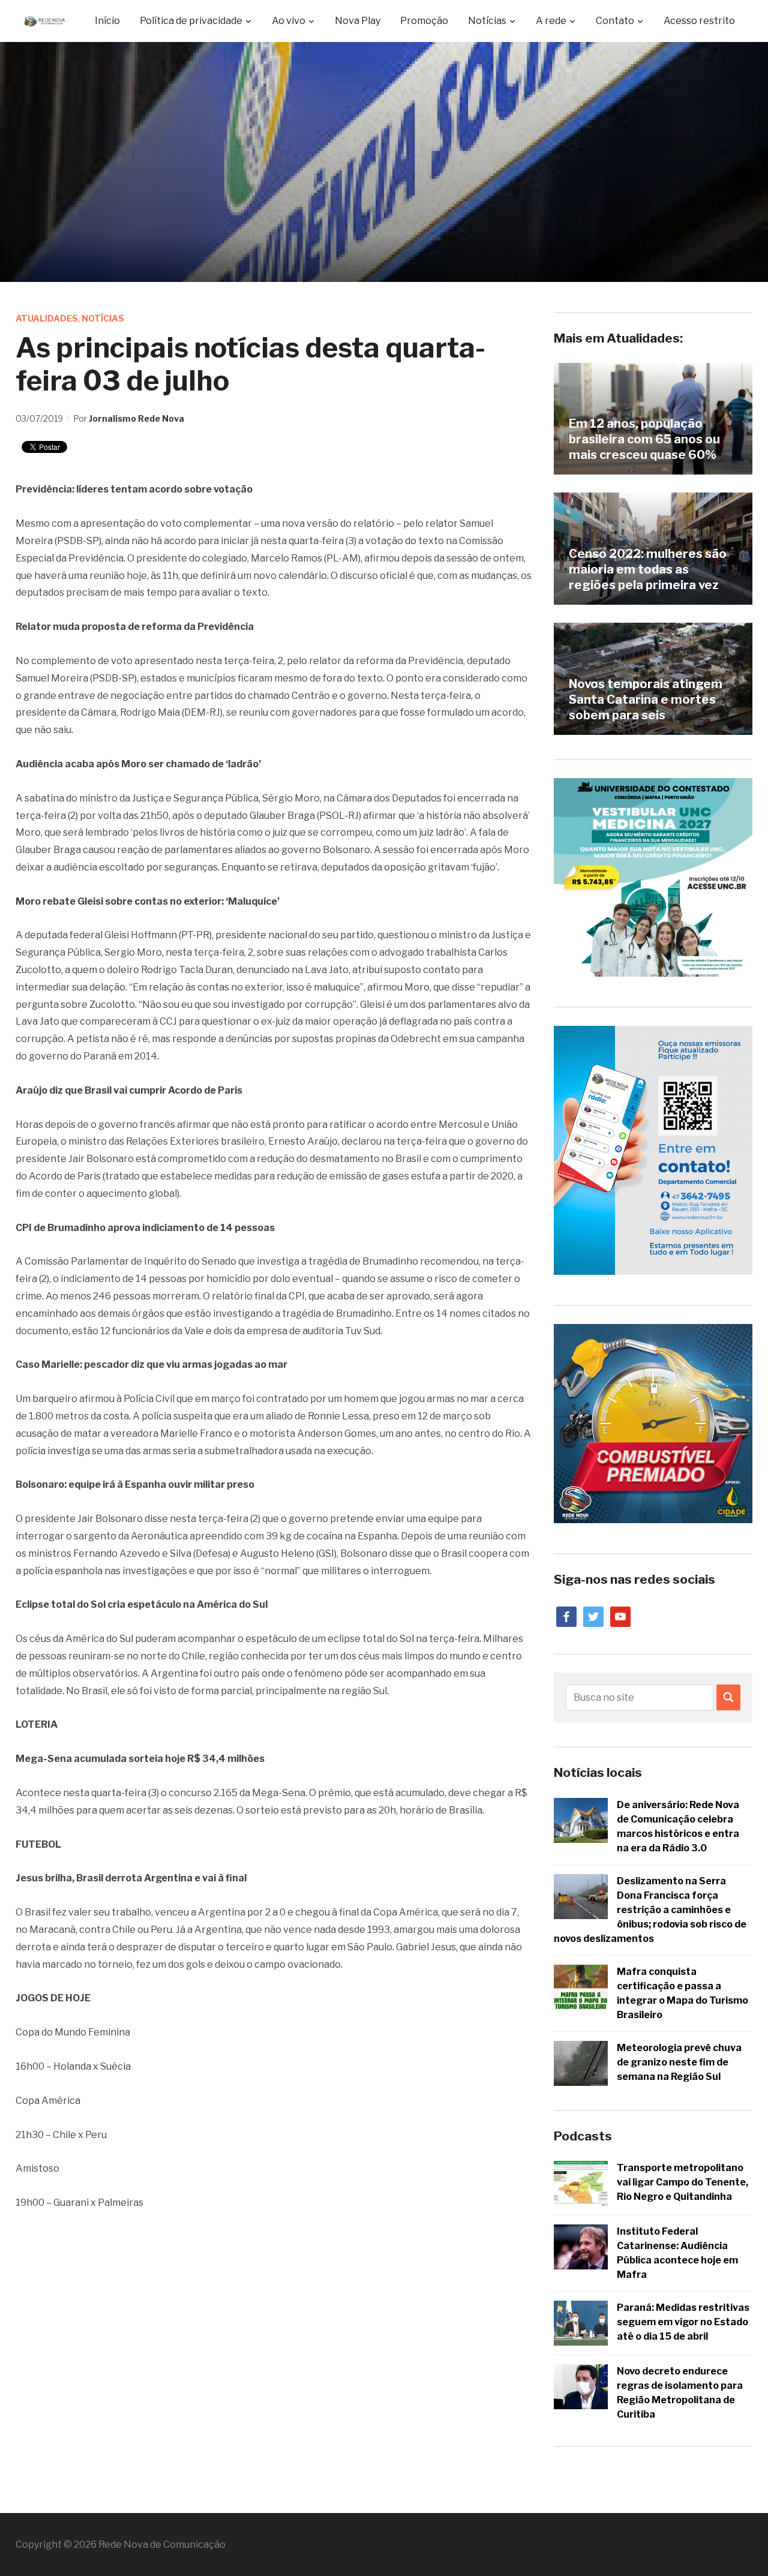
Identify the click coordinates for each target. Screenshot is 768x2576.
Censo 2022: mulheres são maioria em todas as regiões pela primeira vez (648, 569)
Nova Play (358, 21)
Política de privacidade (191, 21)
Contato (615, 21)
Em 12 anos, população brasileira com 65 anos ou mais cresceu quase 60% (644, 439)
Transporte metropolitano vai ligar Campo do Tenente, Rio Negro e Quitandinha (682, 2182)
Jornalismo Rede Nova (136, 418)
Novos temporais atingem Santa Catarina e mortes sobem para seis (646, 699)
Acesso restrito (699, 21)
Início (107, 21)
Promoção (424, 21)
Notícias (103, 318)
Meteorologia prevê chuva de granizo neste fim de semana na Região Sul (679, 2062)
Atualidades (47, 318)
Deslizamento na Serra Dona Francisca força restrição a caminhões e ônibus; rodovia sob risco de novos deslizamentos (650, 1910)
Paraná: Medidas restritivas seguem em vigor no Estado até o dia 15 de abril (683, 2322)
